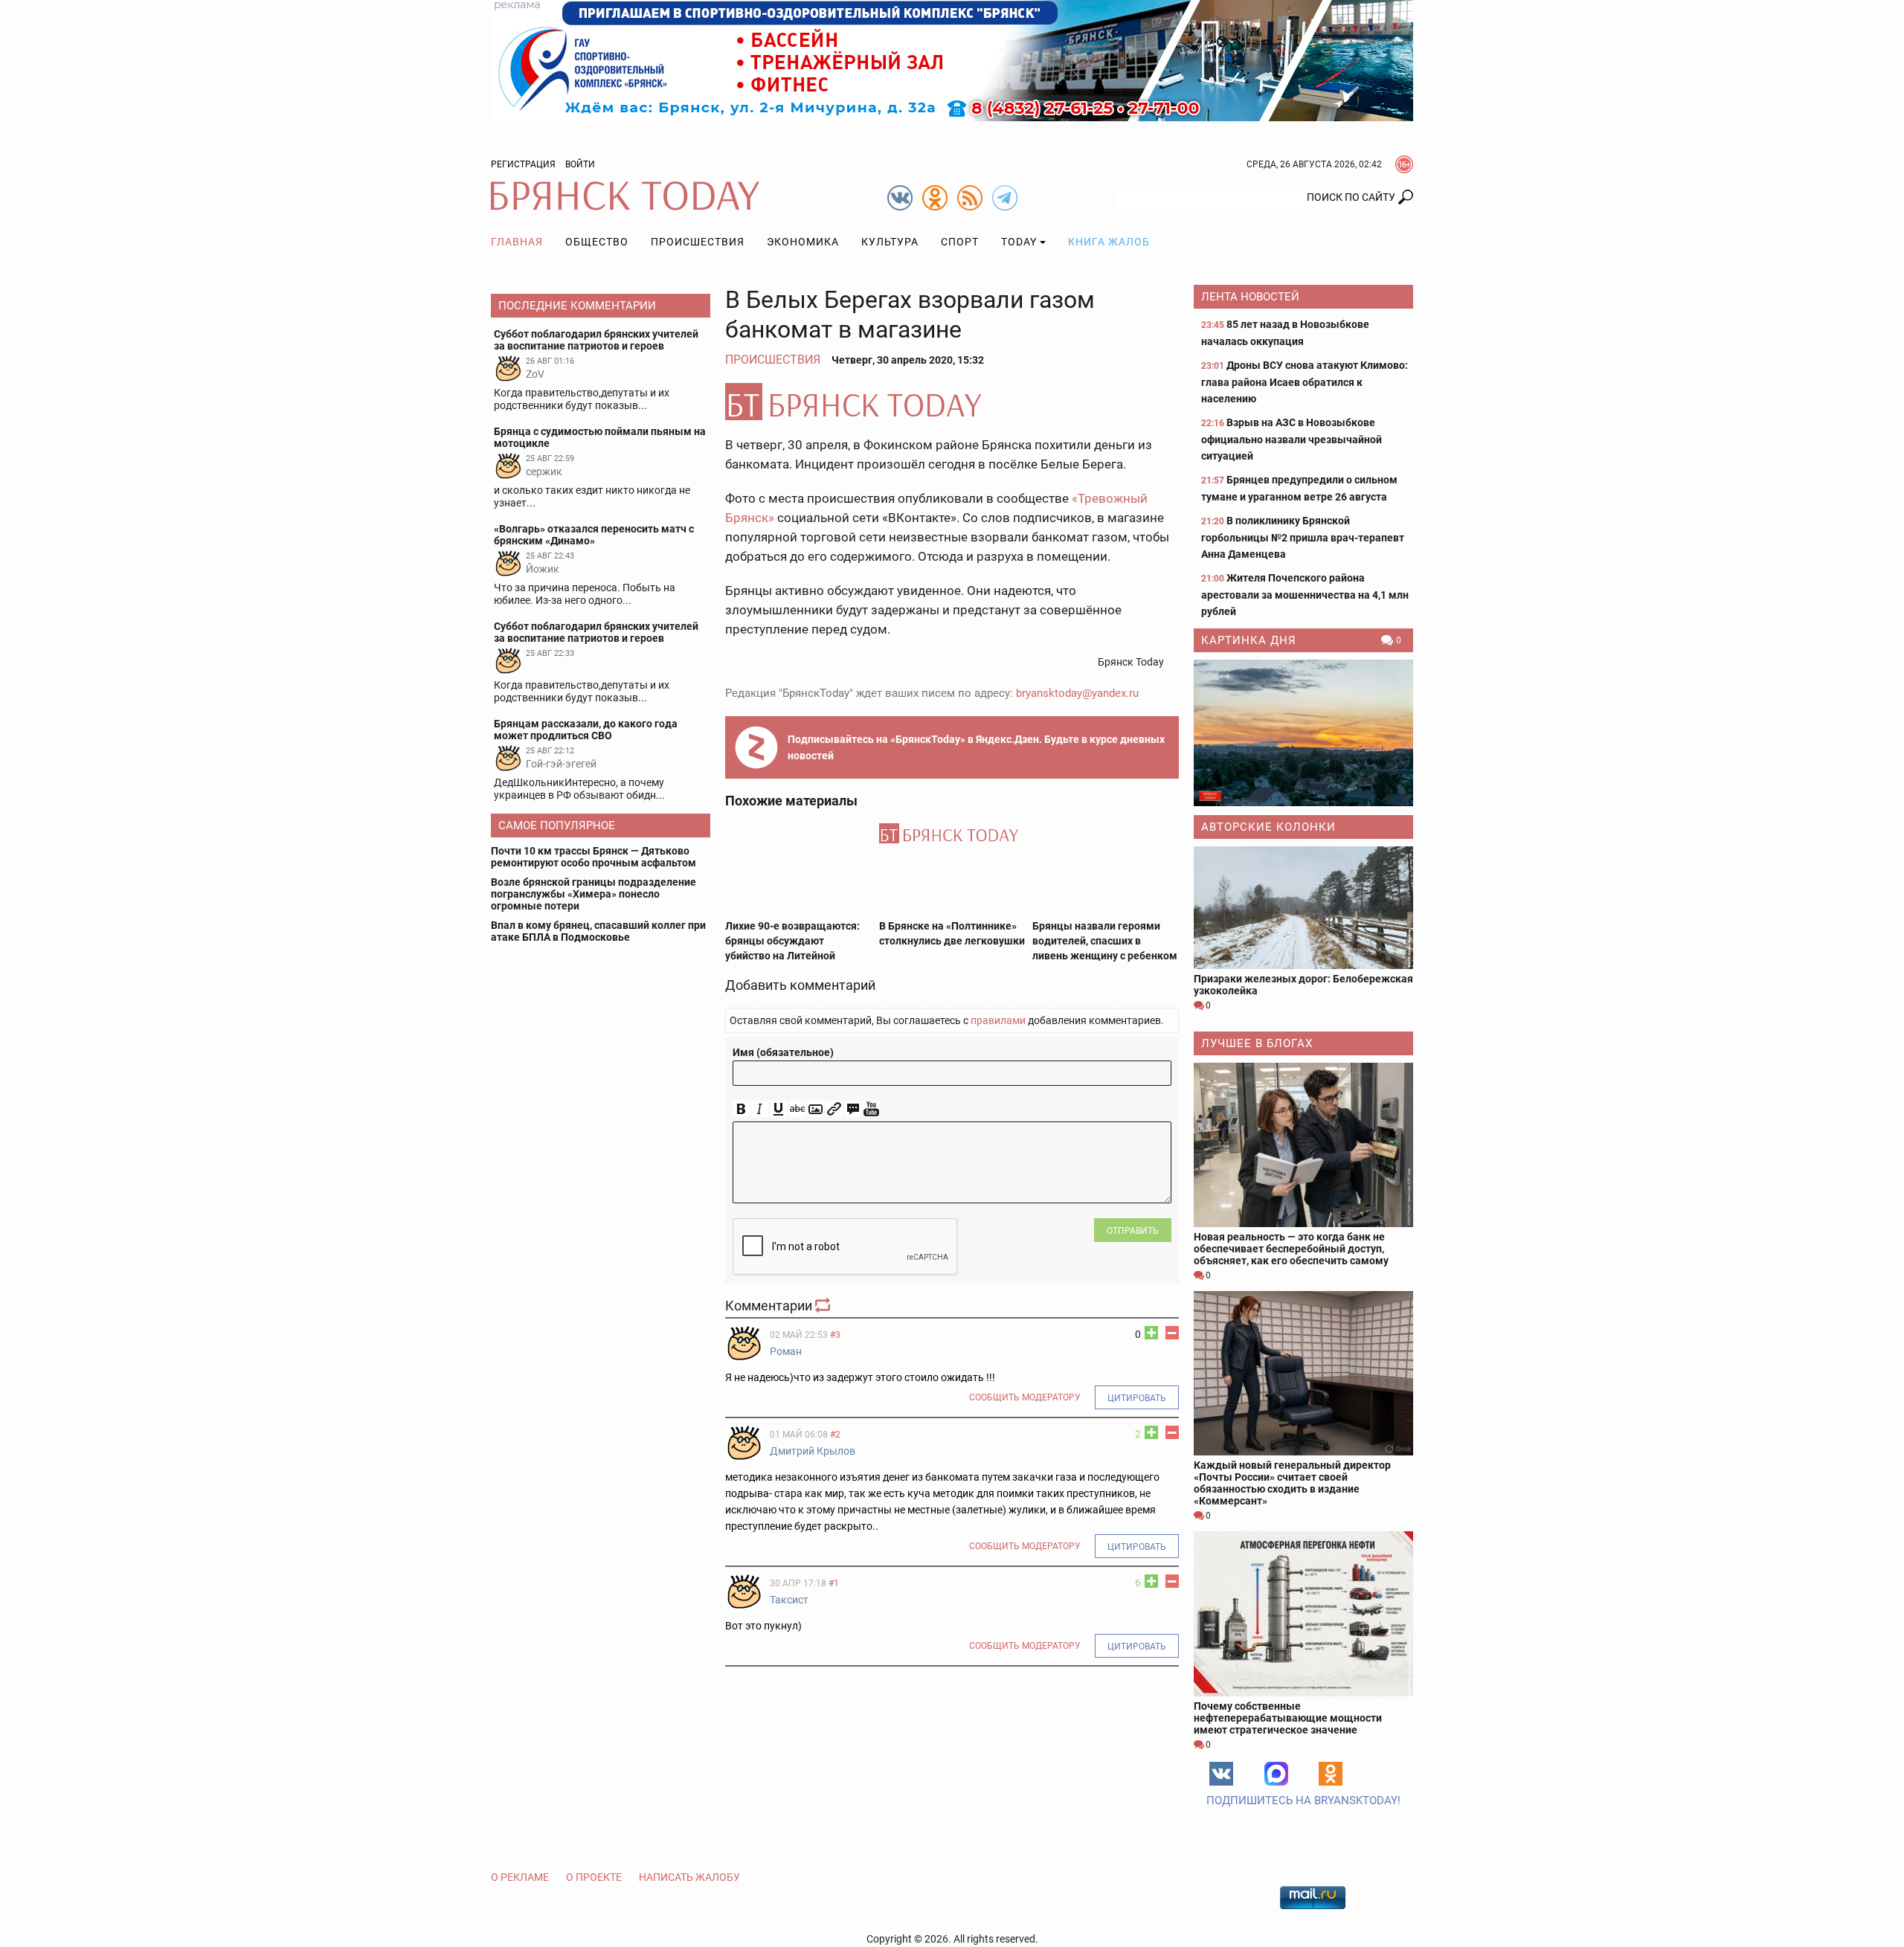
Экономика (803, 242)
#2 (835, 1435)
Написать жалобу (689, 1877)
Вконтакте (1221, 1774)
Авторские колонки (1268, 827)
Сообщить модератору (1025, 1397)
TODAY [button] (1019, 242)
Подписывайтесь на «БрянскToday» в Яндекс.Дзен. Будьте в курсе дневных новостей (976, 747)
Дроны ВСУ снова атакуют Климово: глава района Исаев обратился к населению (1305, 382)
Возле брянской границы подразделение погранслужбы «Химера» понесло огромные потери (594, 894)
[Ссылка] (834, 1109)
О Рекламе (520, 1877)
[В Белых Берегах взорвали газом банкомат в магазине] (952, 402)
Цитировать (1137, 1398)
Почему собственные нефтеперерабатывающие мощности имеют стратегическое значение (1288, 1718)
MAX (1276, 1774)
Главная (517, 242)
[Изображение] (816, 1109)
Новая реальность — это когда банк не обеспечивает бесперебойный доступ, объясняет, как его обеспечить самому (1291, 1249)
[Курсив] (760, 1109)
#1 (834, 1583)
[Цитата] (853, 1109)
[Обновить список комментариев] (824, 1306)
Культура (890, 242)
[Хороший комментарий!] (1151, 1333)
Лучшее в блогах (1257, 1043)
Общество (597, 242)
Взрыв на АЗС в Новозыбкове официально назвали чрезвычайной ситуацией (1292, 439)
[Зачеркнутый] (797, 1109)
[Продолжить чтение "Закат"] (1303, 733)
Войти (580, 164)
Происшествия (698, 242)
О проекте (594, 1877)
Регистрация (523, 164)
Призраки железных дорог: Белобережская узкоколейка (1303, 985)
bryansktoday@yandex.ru (1077, 693)
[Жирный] (741, 1109)
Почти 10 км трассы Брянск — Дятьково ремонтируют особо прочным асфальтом (594, 857)
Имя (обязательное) (783, 1052)
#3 (835, 1335)
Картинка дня (1249, 640)
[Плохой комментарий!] (1172, 1333)
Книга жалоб (1109, 242)
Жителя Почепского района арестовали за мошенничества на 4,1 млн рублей (1305, 595)
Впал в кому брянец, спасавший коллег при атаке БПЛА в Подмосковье (598, 931)
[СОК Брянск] (952, 59)
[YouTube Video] (871, 1109)
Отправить (1133, 1231)
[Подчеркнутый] (778, 1109)
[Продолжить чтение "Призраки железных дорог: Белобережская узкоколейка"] (1303, 908)
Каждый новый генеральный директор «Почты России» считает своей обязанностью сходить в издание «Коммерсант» (1292, 1483)
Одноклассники (1331, 1774)
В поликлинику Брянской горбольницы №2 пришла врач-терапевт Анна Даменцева (1303, 537)
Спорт (960, 242)
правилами (998, 1020)
